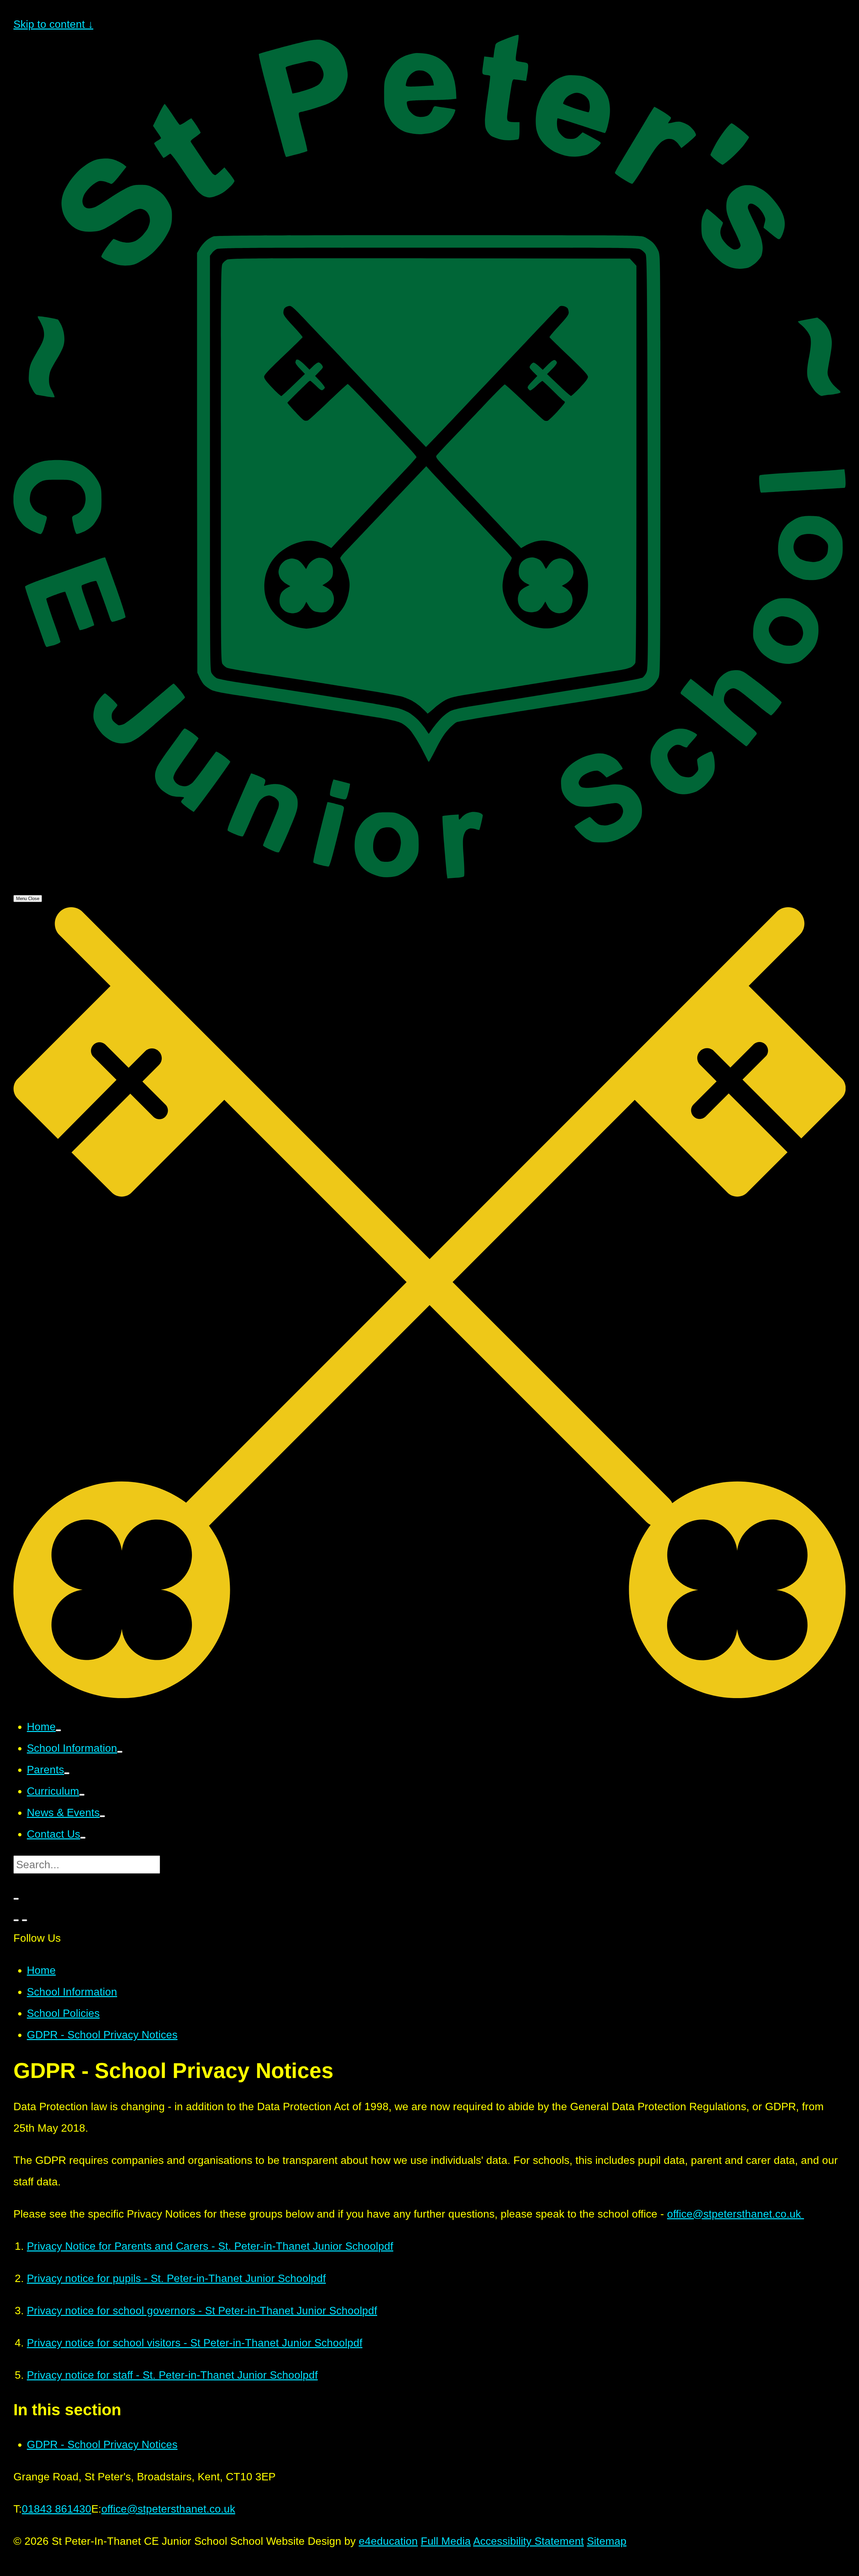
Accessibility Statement (528, 2541)
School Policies (63, 2013)
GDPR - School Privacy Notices (102, 2035)
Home (41, 1970)
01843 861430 (57, 2509)
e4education (388, 2541)
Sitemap (607, 2541)
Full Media (446, 2541)
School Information (72, 1992)
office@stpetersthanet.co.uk (736, 2214)
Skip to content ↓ (53, 24)
